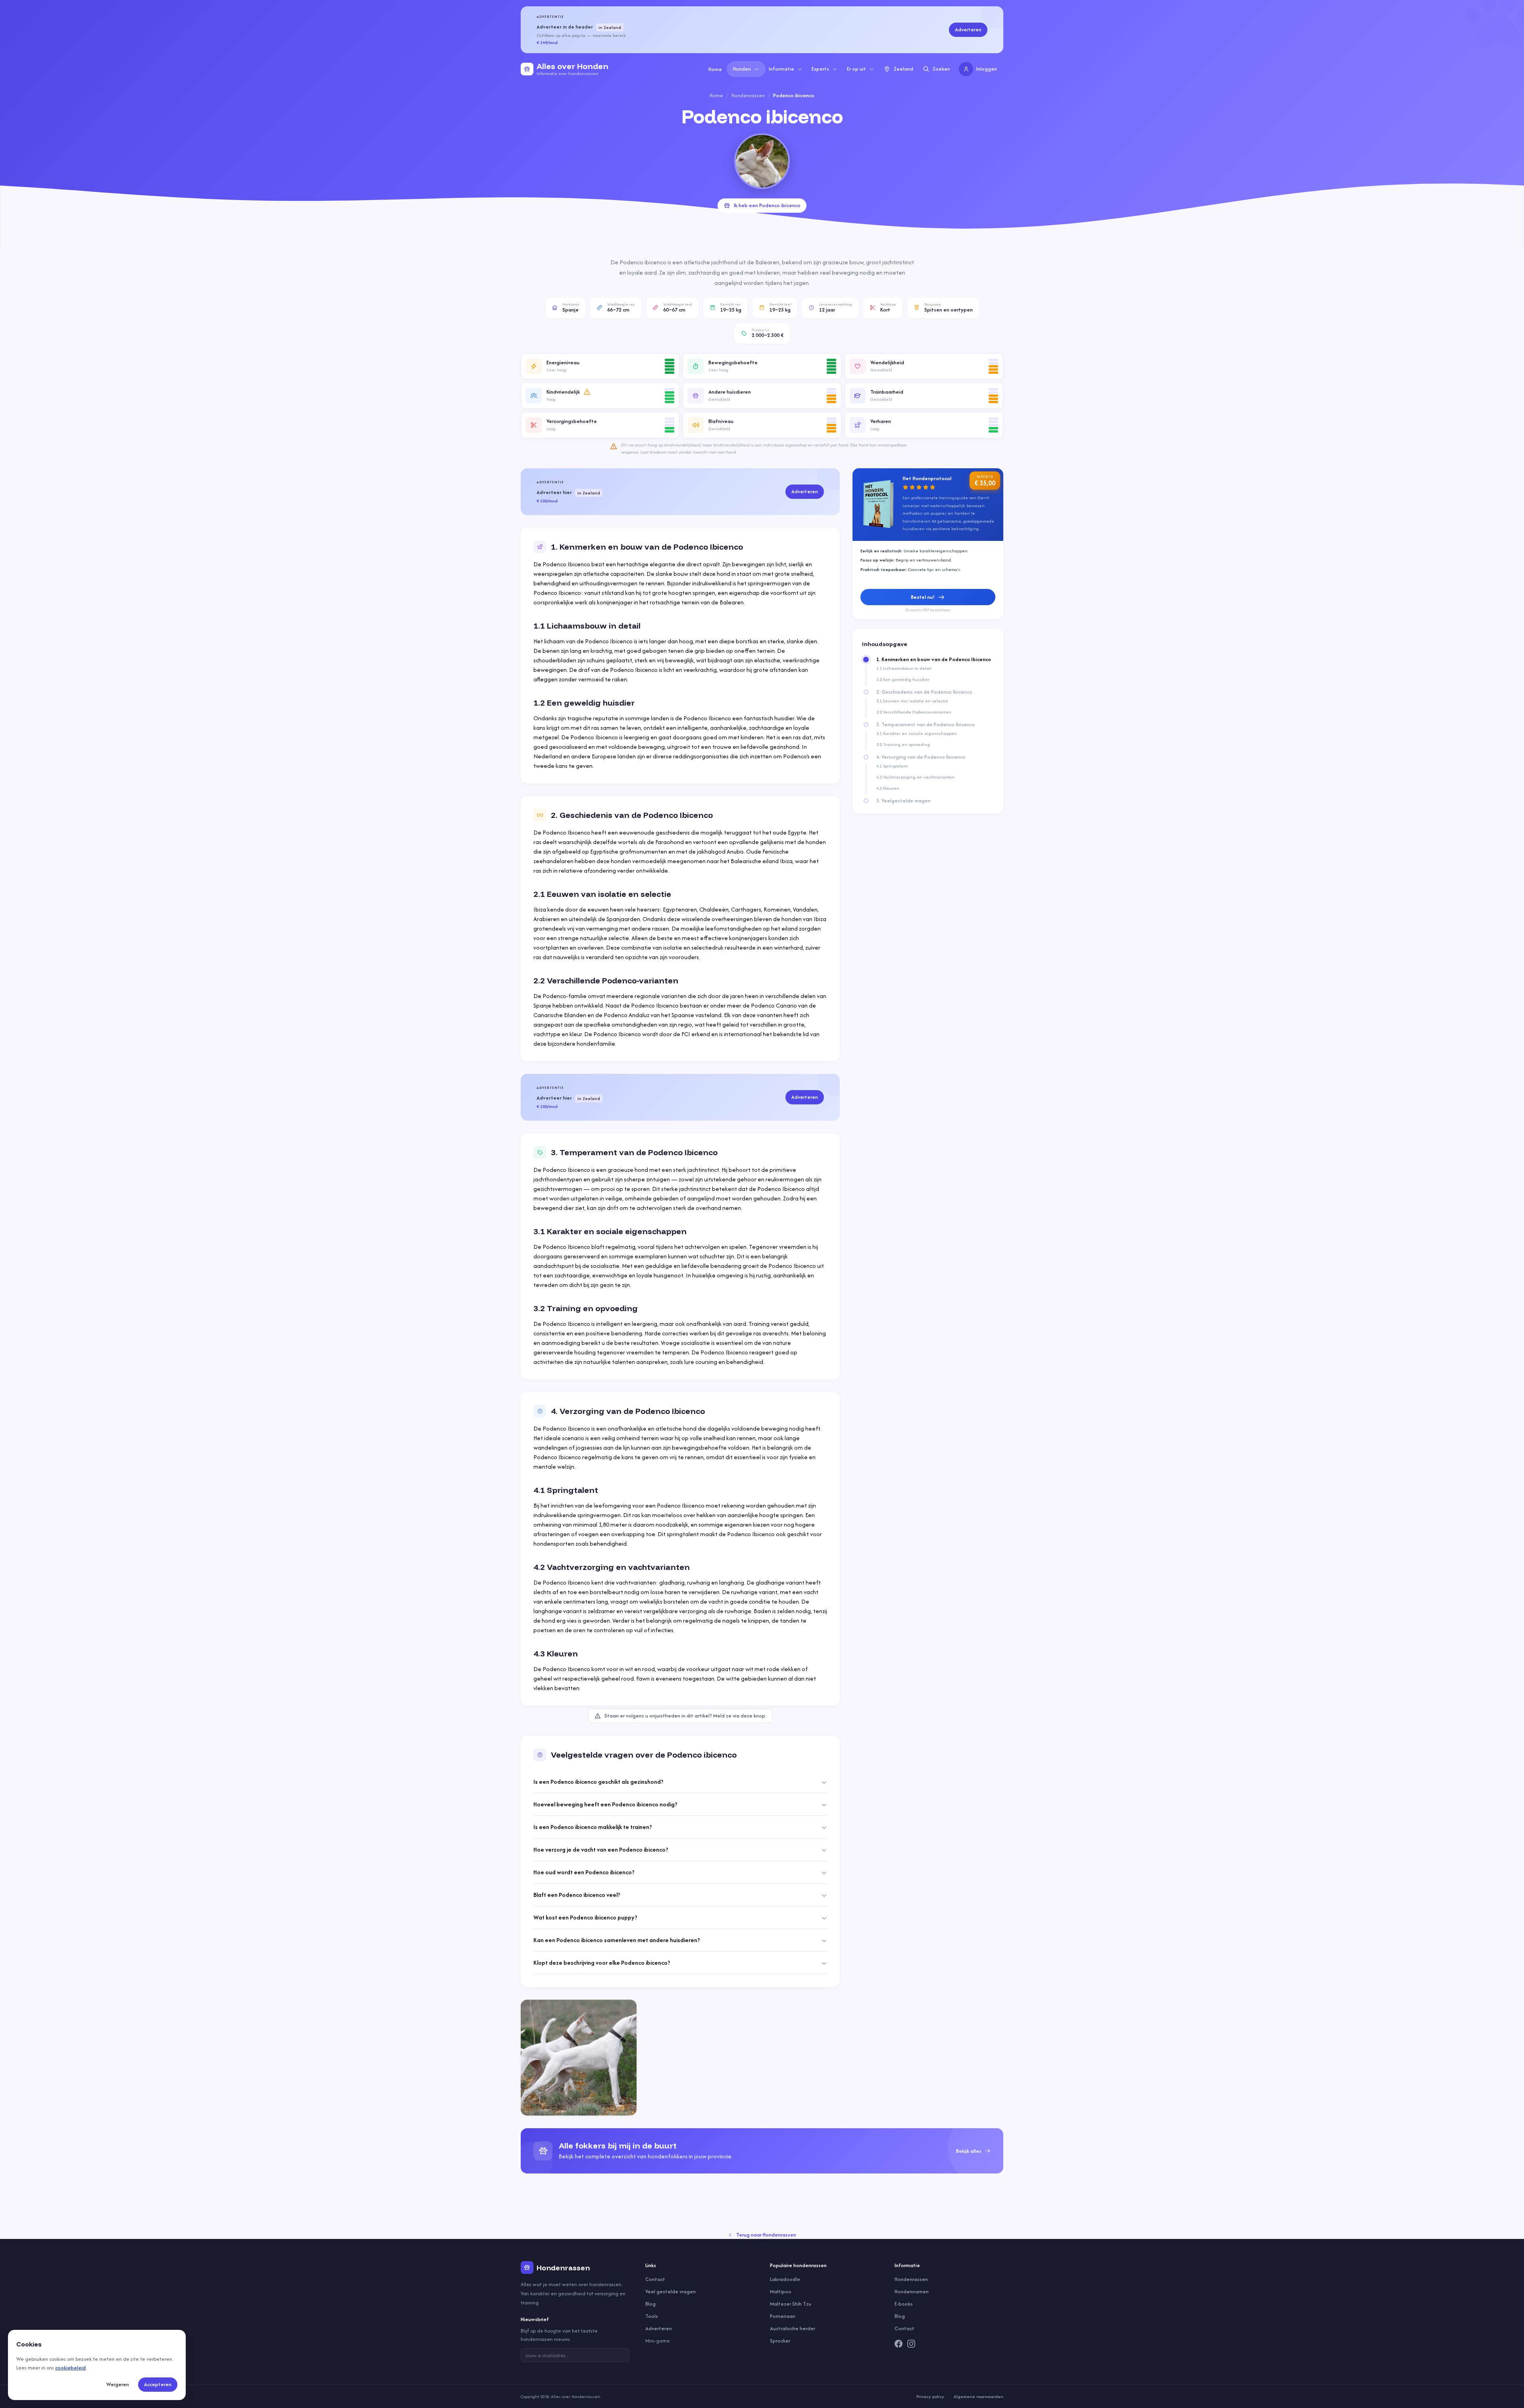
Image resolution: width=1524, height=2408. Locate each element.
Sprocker (780, 2341)
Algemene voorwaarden (978, 2396)
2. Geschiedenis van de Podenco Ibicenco (924, 692)
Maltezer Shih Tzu (791, 2304)
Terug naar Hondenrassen (766, 2235)
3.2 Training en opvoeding (903, 744)
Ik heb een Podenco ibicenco (767, 205)
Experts (820, 69)
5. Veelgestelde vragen (903, 801)
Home (715, 69)
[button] (600, 366)
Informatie (781, 69)
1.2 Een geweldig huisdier (903, 679)
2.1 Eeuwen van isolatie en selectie (912, 701)
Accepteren (158, 2384)
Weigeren (118, 2384)
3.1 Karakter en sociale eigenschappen (917, 733)
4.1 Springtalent (892, 766)
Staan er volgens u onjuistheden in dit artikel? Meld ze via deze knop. (685, 1716)
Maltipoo (781, 2292)
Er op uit (856, 69)
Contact (655, 2279)
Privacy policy (930, 2396)
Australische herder (793, 2328)
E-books (904, 2304)
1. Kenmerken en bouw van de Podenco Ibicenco (934, 660)
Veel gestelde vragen (671, 2292)
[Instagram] (911, 2344)
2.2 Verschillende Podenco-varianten (914, 712)
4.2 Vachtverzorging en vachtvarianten (915, 777)
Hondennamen (912, 2292)
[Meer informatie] (587, 392)
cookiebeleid (70, 2368)
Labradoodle (785, 2279)
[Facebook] (899, 2344)
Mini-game (658, 2341)
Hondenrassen (748, 95)
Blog (650, 2304)
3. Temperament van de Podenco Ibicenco (926, 725)
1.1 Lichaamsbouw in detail (904, 668)
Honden (742, 69)
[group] (762, 2151)
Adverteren (968, 30)
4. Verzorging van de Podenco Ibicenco (921, 757)
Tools (652, 2316)
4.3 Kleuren (888, 788)
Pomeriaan (783, 2316)
